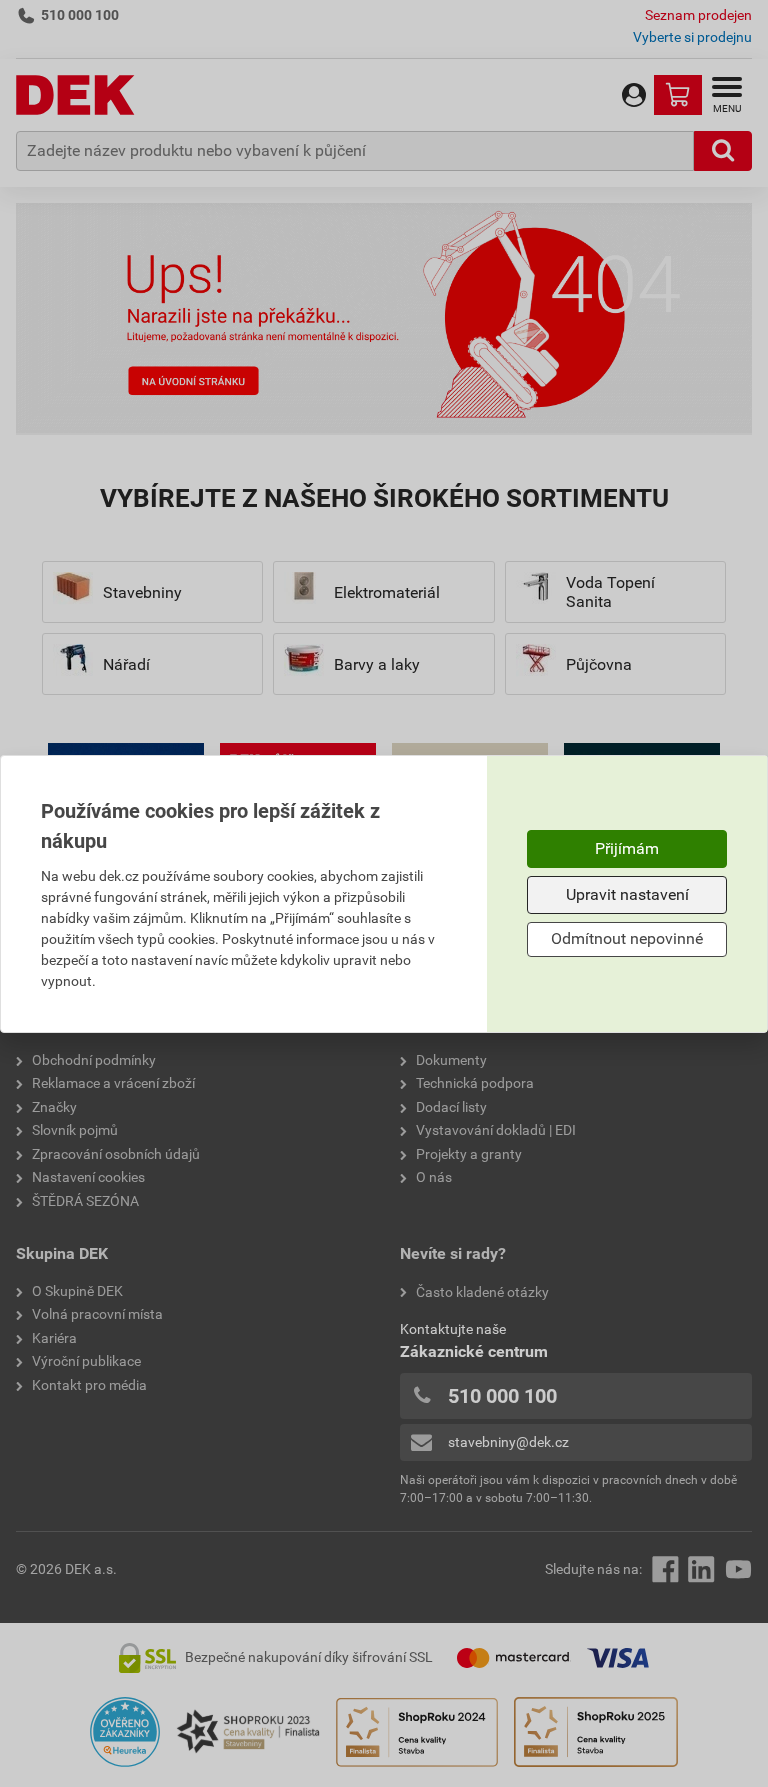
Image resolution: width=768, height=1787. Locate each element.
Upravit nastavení (627, 894)
